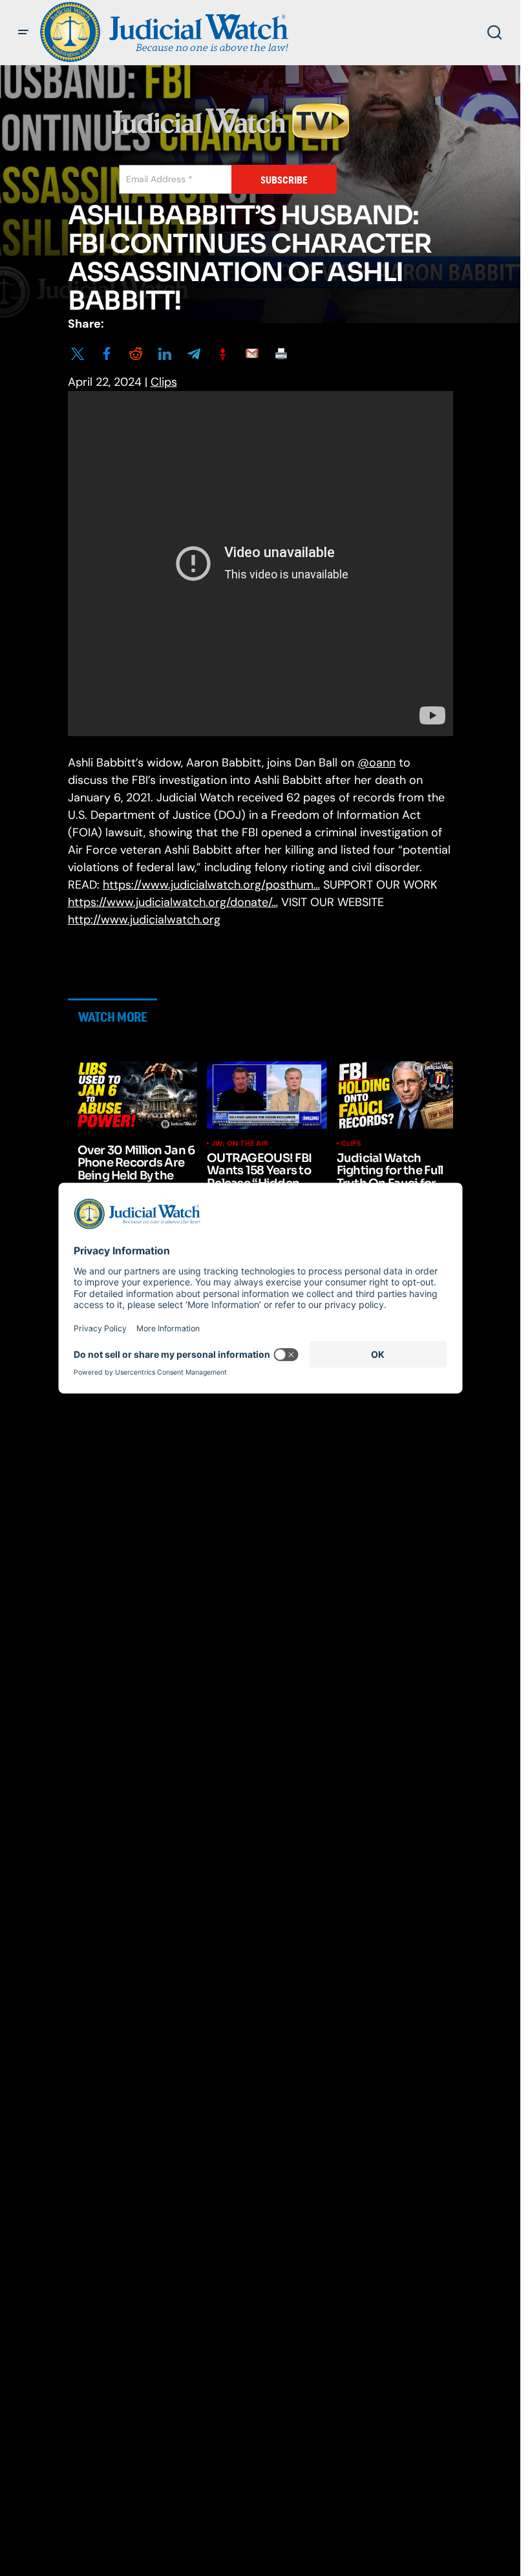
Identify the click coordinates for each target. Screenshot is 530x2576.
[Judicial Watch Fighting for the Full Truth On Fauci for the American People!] (397, 1095)
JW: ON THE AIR (240, 1143)
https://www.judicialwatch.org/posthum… (211, 885)
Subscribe (284, 180)
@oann (376, 763)
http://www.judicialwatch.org (144, 920)
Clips (164, 382)
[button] (23, 32)
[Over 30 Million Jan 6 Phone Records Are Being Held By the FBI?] (138, 1095)
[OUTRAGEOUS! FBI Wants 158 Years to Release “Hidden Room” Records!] (267, 1095)
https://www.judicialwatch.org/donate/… (173, 902)
